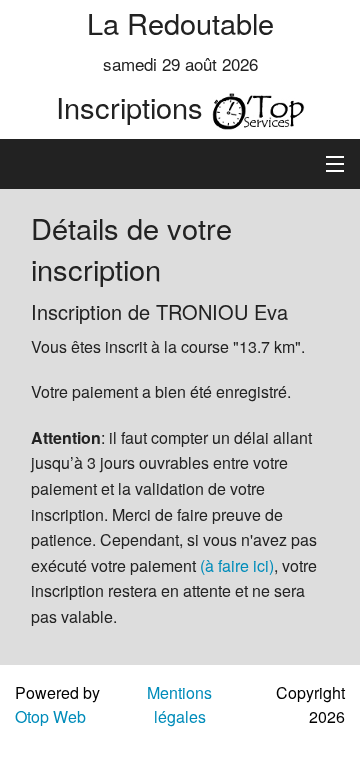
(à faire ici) (237, 565)
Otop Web (50, 716)
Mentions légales (179, 704)
